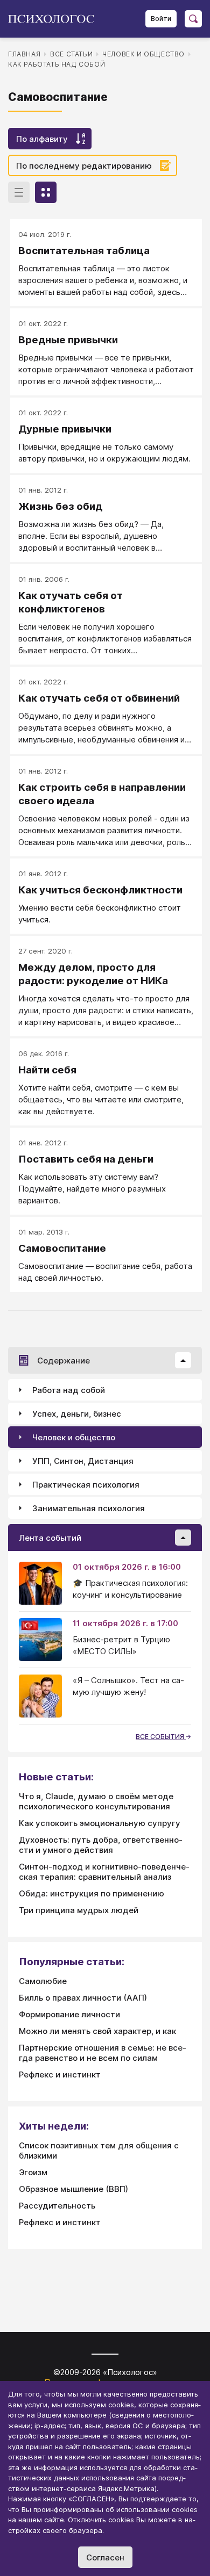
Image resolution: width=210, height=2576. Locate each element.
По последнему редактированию (84, 166)
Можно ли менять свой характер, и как (97, 2031)
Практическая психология (86, 1485)
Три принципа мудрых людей (79, 1910)
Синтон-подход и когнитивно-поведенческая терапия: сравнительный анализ (104, 1872)
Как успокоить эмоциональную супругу (100, 1823)
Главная (24, 54)
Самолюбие (43, 1981)
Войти (161, 19)
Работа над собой (69, 1390)
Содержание (64, 1361)
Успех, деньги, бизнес (77, 1414)
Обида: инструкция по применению (92, 1893)
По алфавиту (42, 139)
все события (161, 1737)
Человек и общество (143, 54)
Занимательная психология (89, 1508)
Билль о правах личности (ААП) (83, 1998)
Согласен (105, 2557)
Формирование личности (69, 2014)
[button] (183, 1360)
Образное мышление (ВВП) (73, 2189)
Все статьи (71, 54)
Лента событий (50, 1538)
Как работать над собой (57, 64)
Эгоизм (33, 2172)
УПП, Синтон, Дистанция (83, 1461)
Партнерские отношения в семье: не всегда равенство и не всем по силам (103, 2053)
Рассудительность (57, 2206)
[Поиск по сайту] (193, 19)
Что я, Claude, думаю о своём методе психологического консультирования (96, 1801)
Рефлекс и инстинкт (60, 2074)
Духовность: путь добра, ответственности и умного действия (101, 1845)
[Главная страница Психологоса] (55, 19)
